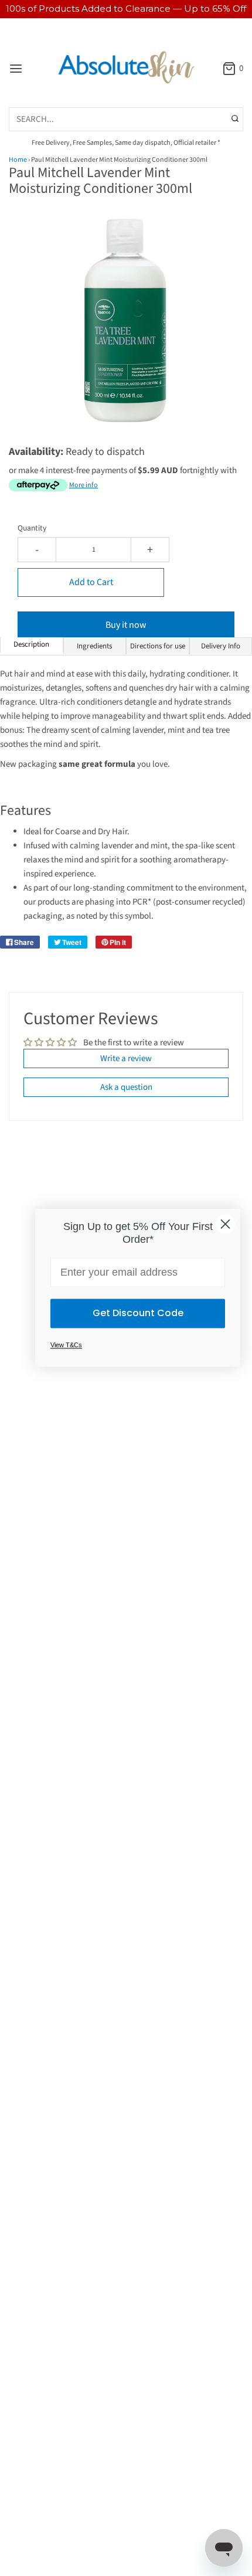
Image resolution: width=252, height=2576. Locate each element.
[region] (126, 9)
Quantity (32, 528)
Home (18, 160)
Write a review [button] (126, 1058)
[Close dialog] (225, 1224)
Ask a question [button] (126, 1087)
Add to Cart (91, 582)
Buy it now (126, 625)
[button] (126, 333)
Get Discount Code (138, 1314)
